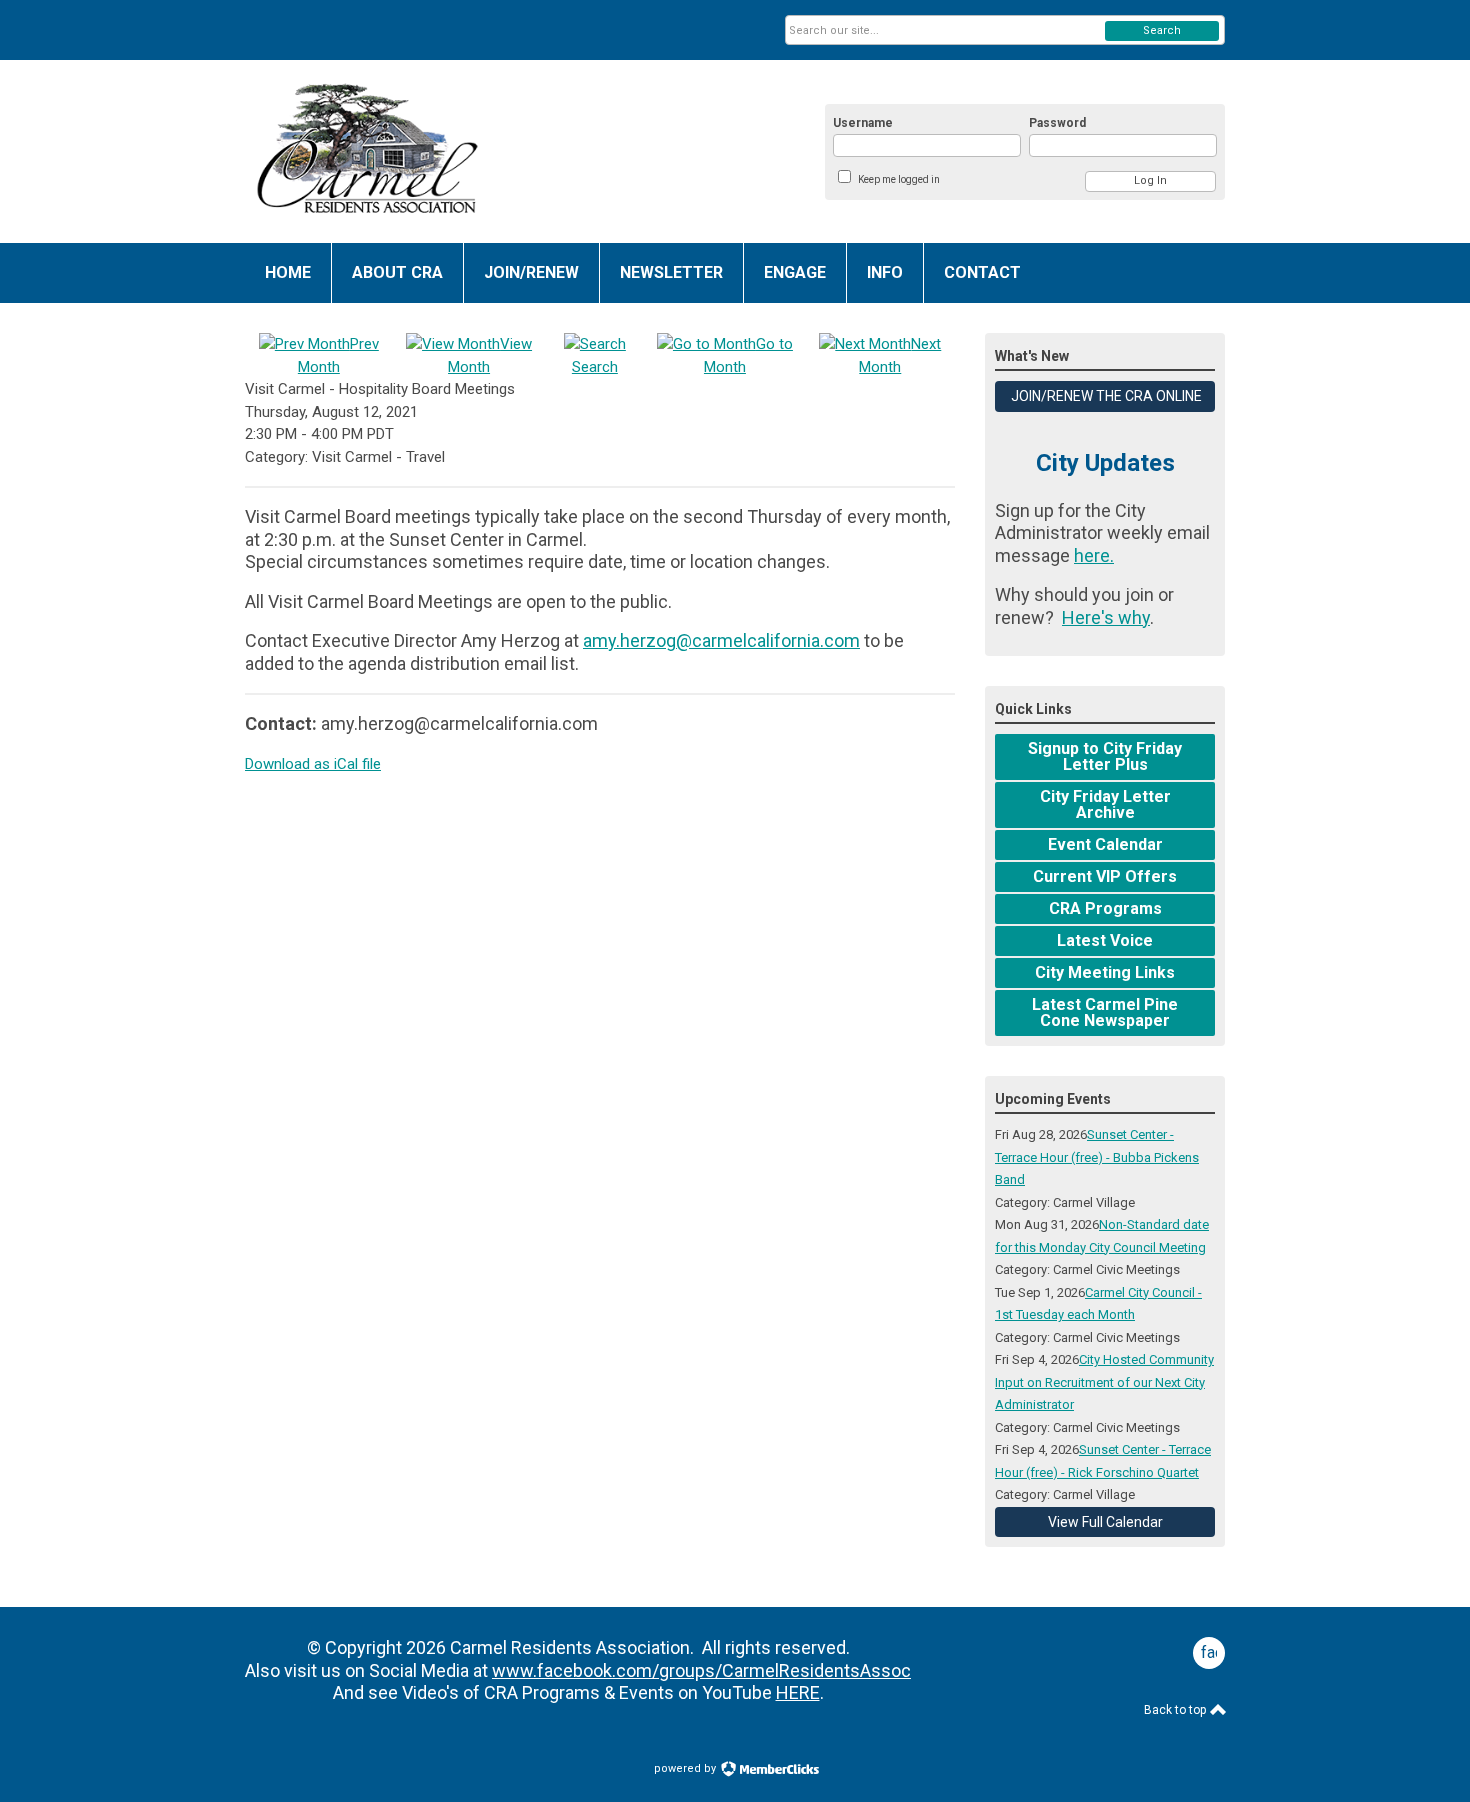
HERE (798, 1692)
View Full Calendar (1105, 1522)
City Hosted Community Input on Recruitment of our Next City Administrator (1104, 1382)
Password (1057, 123)
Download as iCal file (313, 764)
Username (863, 123)
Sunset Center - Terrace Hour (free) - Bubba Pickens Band (1097, 1157)
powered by (686, 1768)
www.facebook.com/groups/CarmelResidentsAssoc (701, 1670)
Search (1162, 30)
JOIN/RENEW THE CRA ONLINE (1105, 396)
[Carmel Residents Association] (441, 151)
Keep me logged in (899, 179)
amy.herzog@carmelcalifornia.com (721, 640)
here (1092, 555)
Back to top (1176, 1710)
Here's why (1106, 617)
